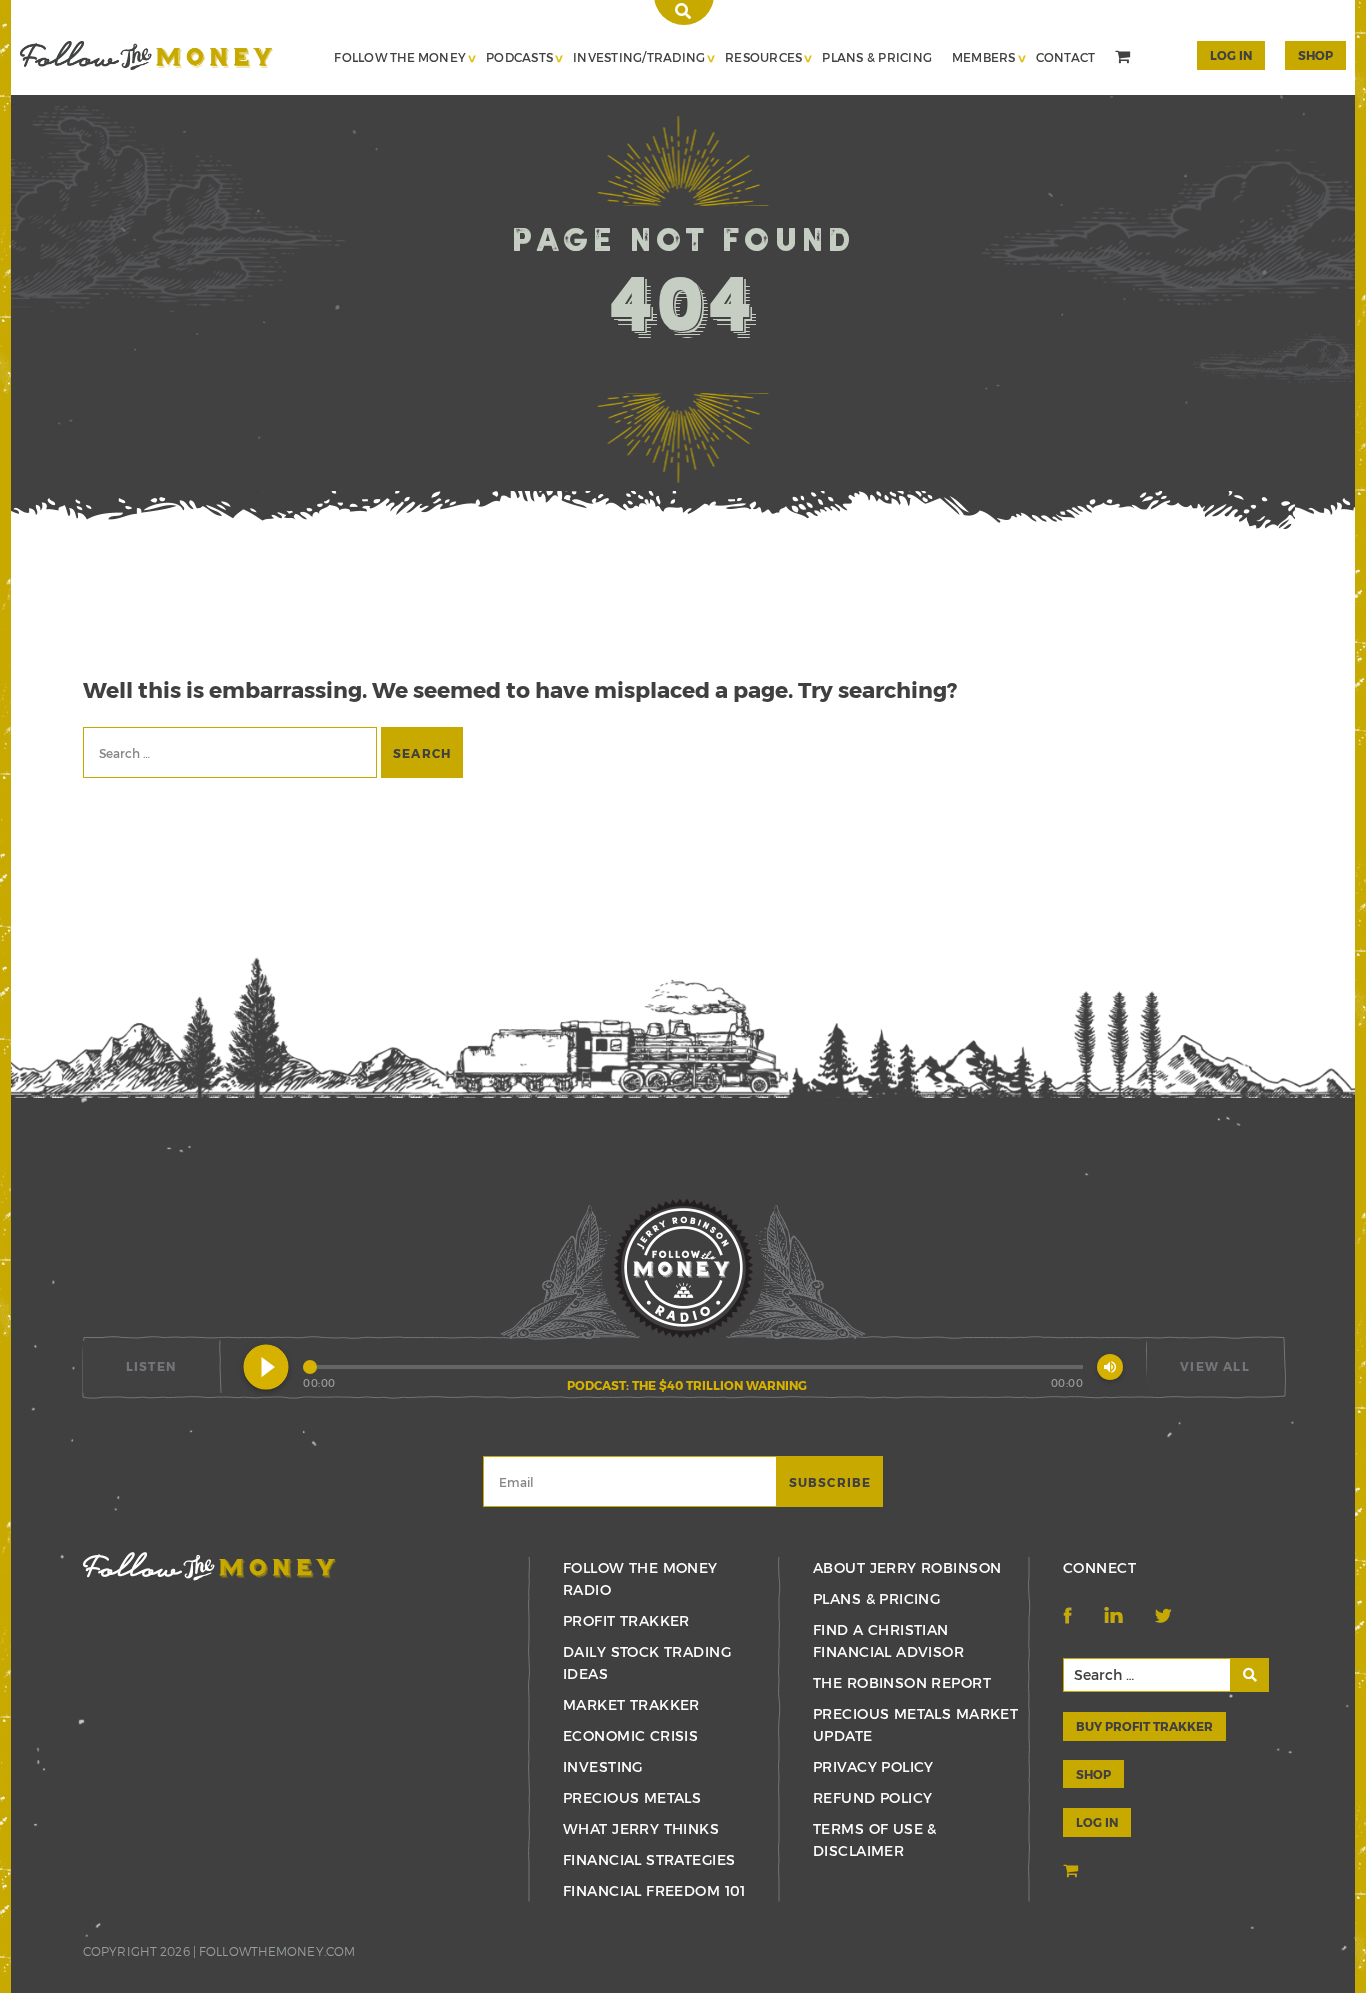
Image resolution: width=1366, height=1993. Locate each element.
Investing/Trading (639, 57)
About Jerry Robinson (907, 1567)
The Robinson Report (902, 1682)
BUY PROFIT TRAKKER (1144, 1726)
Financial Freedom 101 (654, 1890)
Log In (1231, 55)
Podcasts (519, 57)
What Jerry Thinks (641, 1828)
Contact (1066, 57)
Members (984, 57)
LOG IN (1097, 1822)
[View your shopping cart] (1125, 59)
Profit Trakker (626, 1620)
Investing (603, 1766)
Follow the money (209, 1566)
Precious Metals (632, 1797)
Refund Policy (872, 1797)
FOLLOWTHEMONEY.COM (277, 1951)
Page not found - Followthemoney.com (146, 55)
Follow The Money (400, 57)
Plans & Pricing (877, 57)
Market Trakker (631, 1704)
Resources (763, 57)
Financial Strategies (649, 1859)
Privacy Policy (873, 1766)
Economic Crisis (630, 1735)
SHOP (1315, 55)
